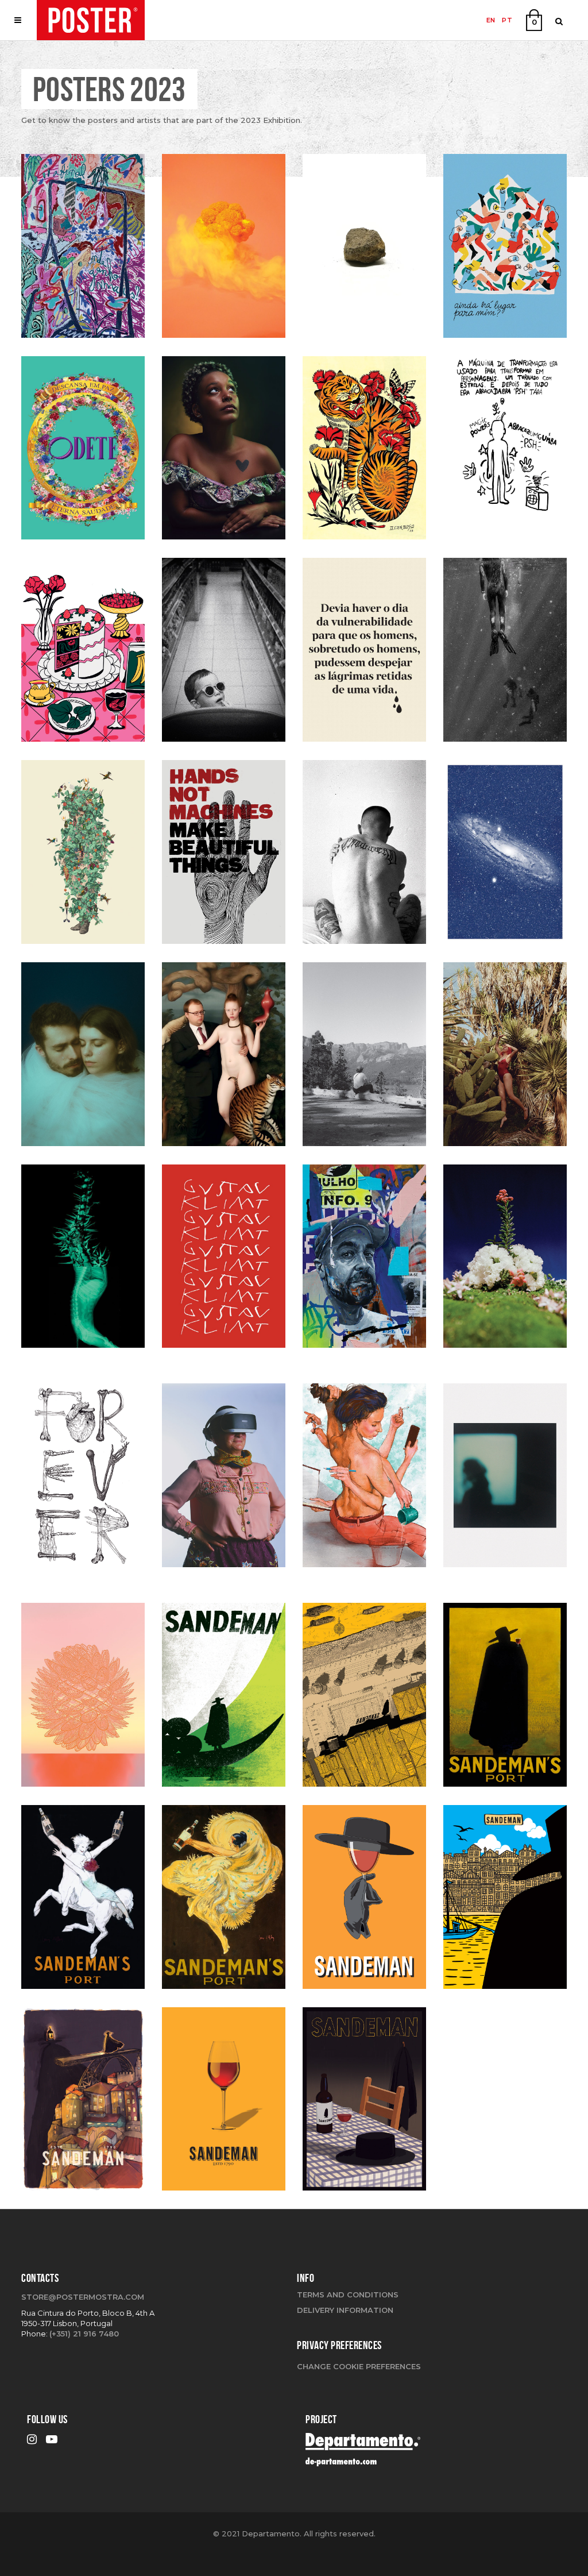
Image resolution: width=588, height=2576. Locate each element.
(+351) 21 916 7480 (84, 2334)
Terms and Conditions (348, 2295)
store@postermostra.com (83, 2297)
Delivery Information (345, 2310)
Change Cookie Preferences (359, 2366)
